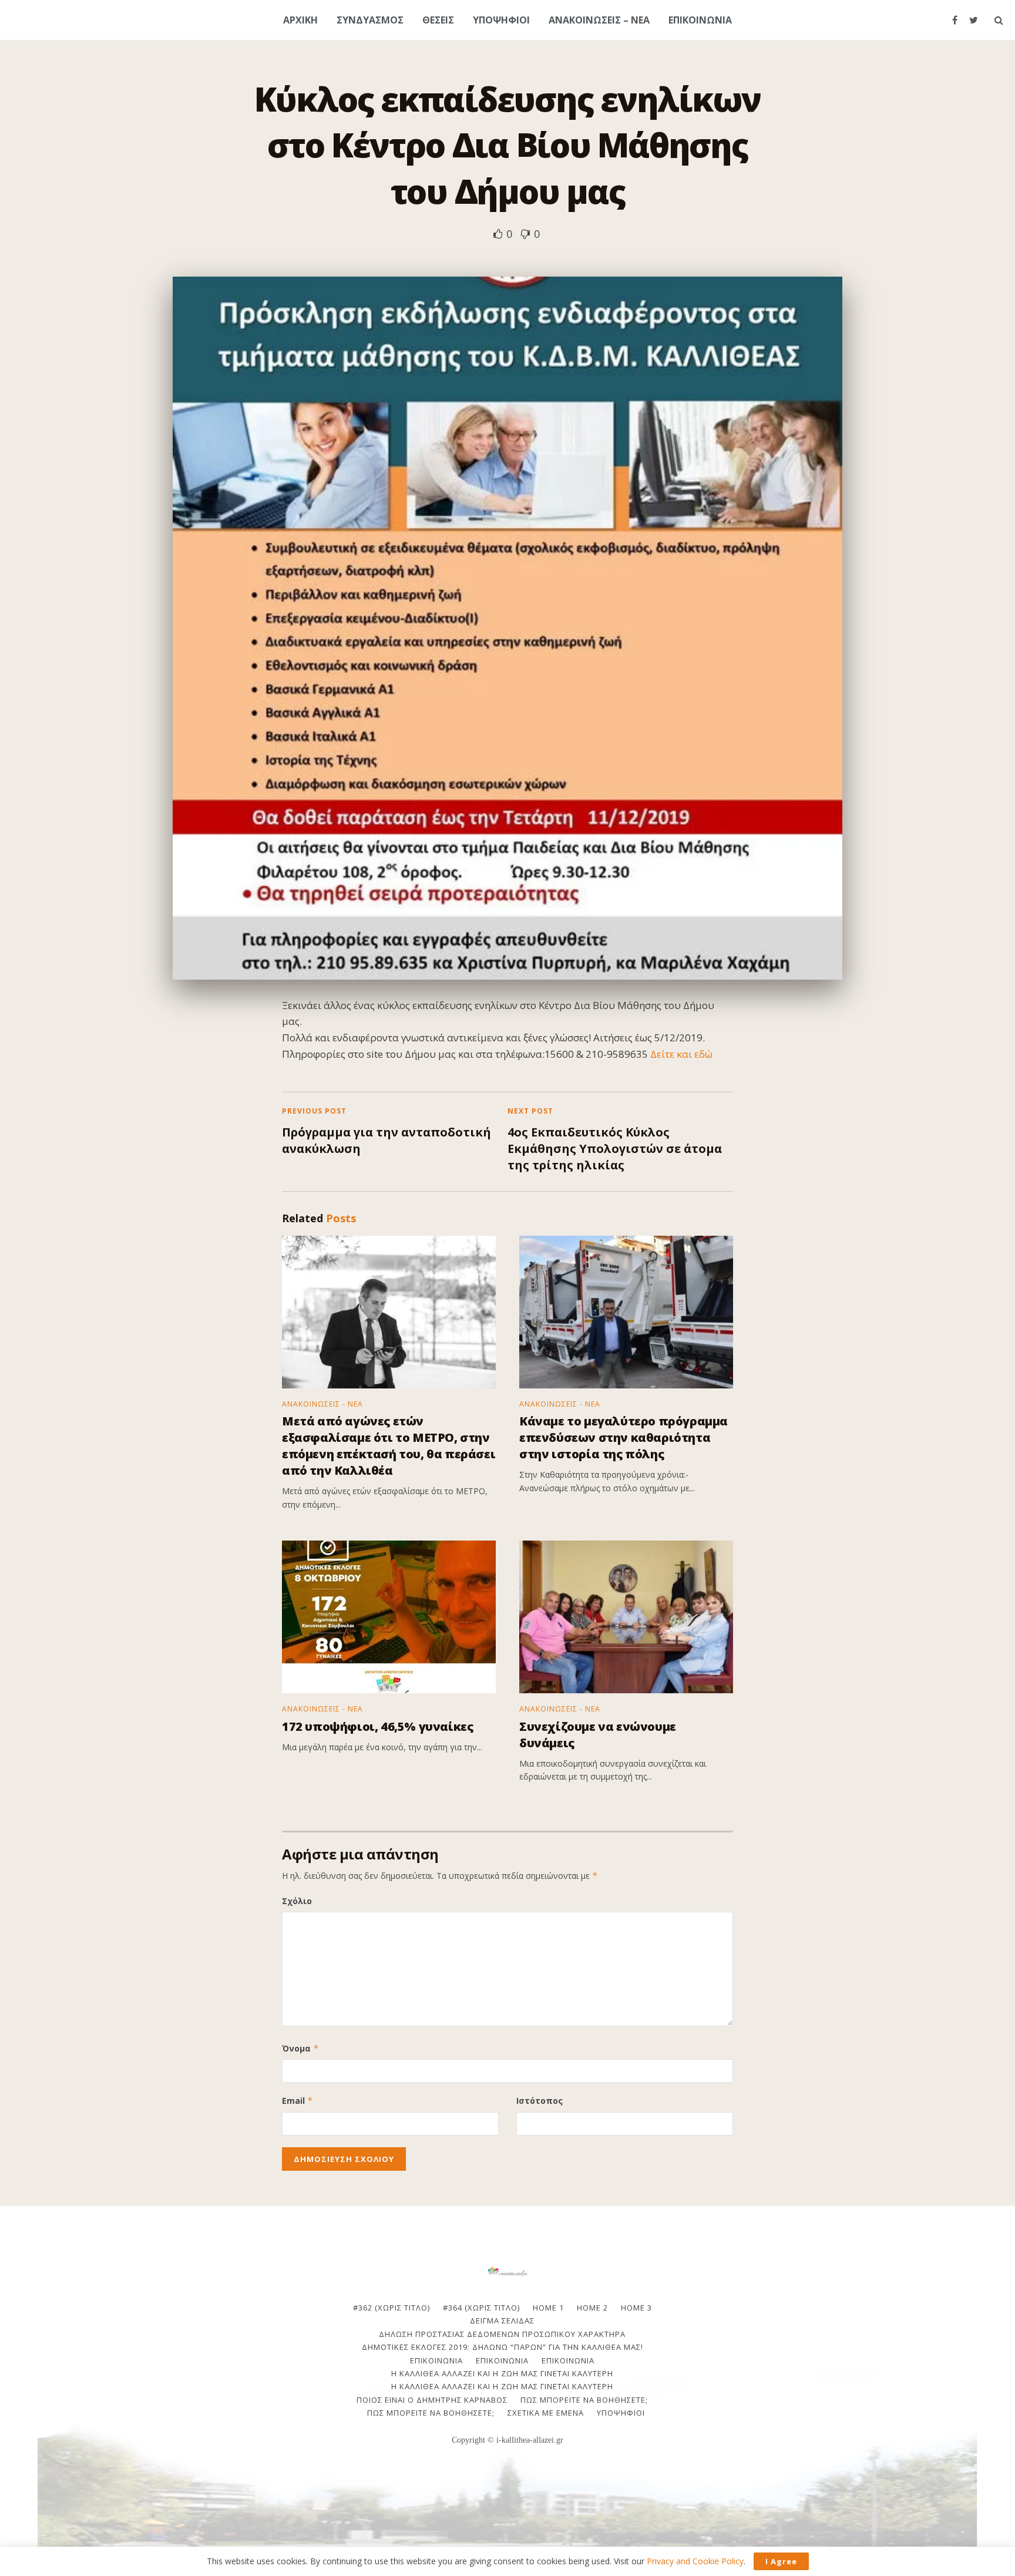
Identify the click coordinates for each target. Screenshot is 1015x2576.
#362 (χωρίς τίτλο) (391, 2308)
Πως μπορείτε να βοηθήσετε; (584, 2400)
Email (298, 2101)
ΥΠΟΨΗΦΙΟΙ (501, 20)
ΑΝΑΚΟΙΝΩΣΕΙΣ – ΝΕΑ (599, 20)
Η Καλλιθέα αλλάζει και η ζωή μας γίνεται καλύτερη (502, 2373)
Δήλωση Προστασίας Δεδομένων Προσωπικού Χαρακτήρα (502, 2334)
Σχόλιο (297, 1901)
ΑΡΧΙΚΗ (300, 20)
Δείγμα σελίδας (502, 2321)
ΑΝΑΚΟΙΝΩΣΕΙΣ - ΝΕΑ (322, 1404)
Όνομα (300, 2048)
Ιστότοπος (540, 2101)
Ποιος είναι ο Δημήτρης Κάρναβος (432, 2400)
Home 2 (592, 2308)
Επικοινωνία (502, 2360)
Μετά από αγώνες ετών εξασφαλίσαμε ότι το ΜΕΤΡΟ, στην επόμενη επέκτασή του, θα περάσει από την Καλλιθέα (389, 1446)
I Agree (781, 2561)
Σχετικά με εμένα (546, 2413)
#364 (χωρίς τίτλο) (481, 2308)
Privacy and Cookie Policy (695, 2561)
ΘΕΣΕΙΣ (438, 20)
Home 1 (548, 2308)
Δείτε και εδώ (681, 1054)
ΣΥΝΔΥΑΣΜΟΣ (370, 20)
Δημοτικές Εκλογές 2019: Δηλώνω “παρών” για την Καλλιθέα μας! (503, 2347)
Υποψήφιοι (621, 2413)
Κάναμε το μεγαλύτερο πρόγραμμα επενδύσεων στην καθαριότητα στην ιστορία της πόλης (624, 1437)
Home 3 (636, 2308)
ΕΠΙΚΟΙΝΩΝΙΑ (700, 20)
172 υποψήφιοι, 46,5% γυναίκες (377, 1726)
